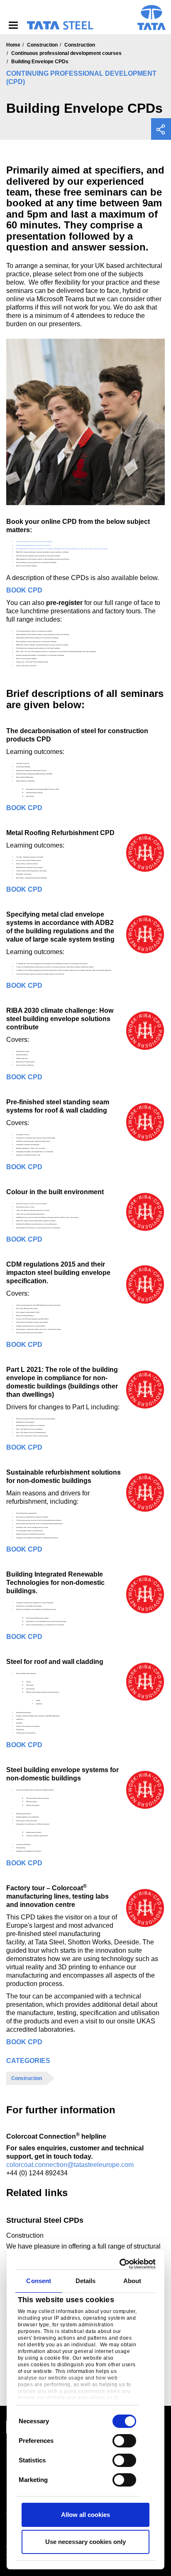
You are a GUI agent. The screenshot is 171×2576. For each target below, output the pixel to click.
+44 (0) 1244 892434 (37, 2173)
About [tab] (132, 2281)
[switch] (124, 2441)
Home (13, 45)
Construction (42, 45)
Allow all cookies (85, 2515)
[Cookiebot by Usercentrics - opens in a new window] (120, 2264)
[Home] (60, 25)
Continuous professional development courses (66, 53)
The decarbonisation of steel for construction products (34, 542)
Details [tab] (86, 2281)
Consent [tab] (39, 2281)
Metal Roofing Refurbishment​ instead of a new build (33, 545)
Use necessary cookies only (85, 2542)
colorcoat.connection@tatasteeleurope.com (70, 2165)
